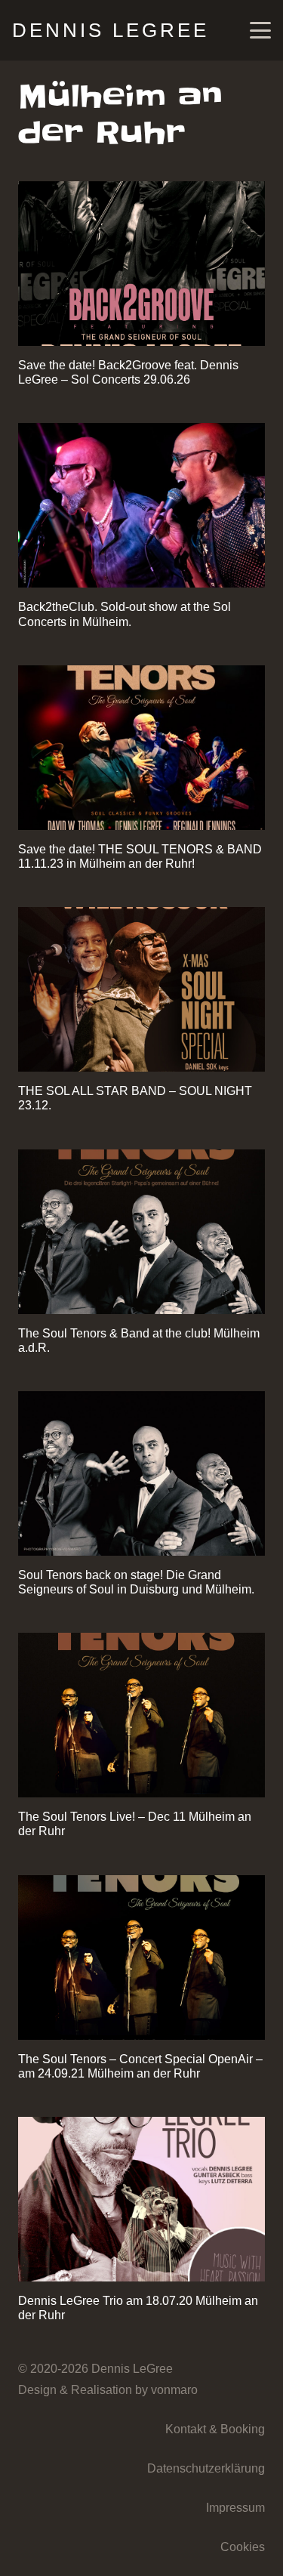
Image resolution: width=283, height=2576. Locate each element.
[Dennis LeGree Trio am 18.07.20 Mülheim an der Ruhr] (141, 2199)
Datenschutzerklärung (206, 2468)
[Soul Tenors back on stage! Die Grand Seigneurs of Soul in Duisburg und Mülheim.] (141, 1473)
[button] (260, 30)
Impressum (235, 2508)
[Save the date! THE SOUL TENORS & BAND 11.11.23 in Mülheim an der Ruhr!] (141, 748)
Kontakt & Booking (215, 2429)
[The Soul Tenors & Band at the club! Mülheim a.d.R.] (141, 1232)
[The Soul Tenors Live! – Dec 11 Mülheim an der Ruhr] (141, 1715)
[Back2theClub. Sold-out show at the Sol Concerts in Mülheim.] (141, 505)
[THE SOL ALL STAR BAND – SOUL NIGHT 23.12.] (141, 989)
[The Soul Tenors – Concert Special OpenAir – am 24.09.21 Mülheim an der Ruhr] (141, 1957)
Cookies (243, 2547)
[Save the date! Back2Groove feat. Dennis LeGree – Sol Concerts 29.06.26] (141, 264)
